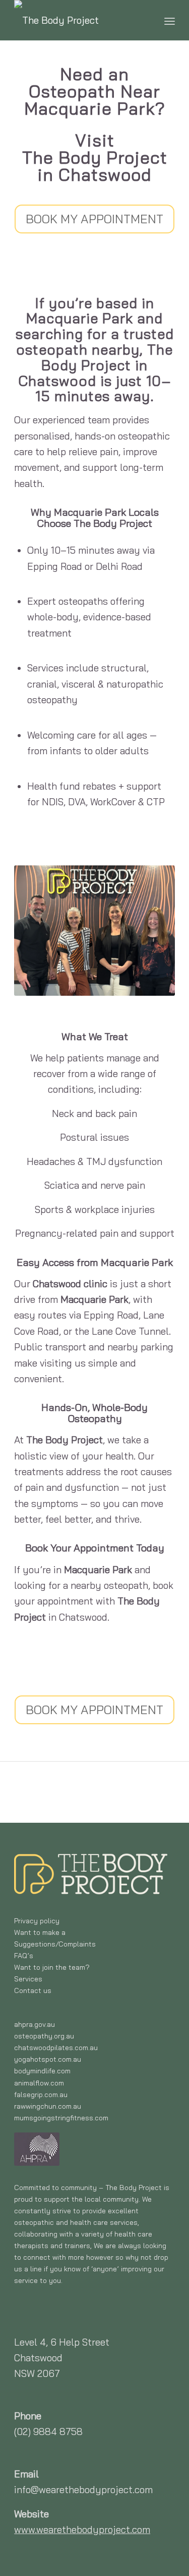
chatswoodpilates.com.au (56, 2048)
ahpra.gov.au (35, 2024)
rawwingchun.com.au (48, 2106)
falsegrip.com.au (41, 2095)
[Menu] (170, 20)
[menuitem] (170, 20)
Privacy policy (37, 1921)
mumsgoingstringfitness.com (61, 2118)
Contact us (33, 1990)
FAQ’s (24, 1956)
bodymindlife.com (42, 2071)
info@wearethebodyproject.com (83, 2490)
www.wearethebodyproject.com (82, 2530)
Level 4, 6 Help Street (62, 2342)
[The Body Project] (78, 20)
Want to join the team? (52, 1967)
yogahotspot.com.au (48, 2059)
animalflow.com (39, 2083)
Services (28, 1979)
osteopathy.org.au (44, 2036)
